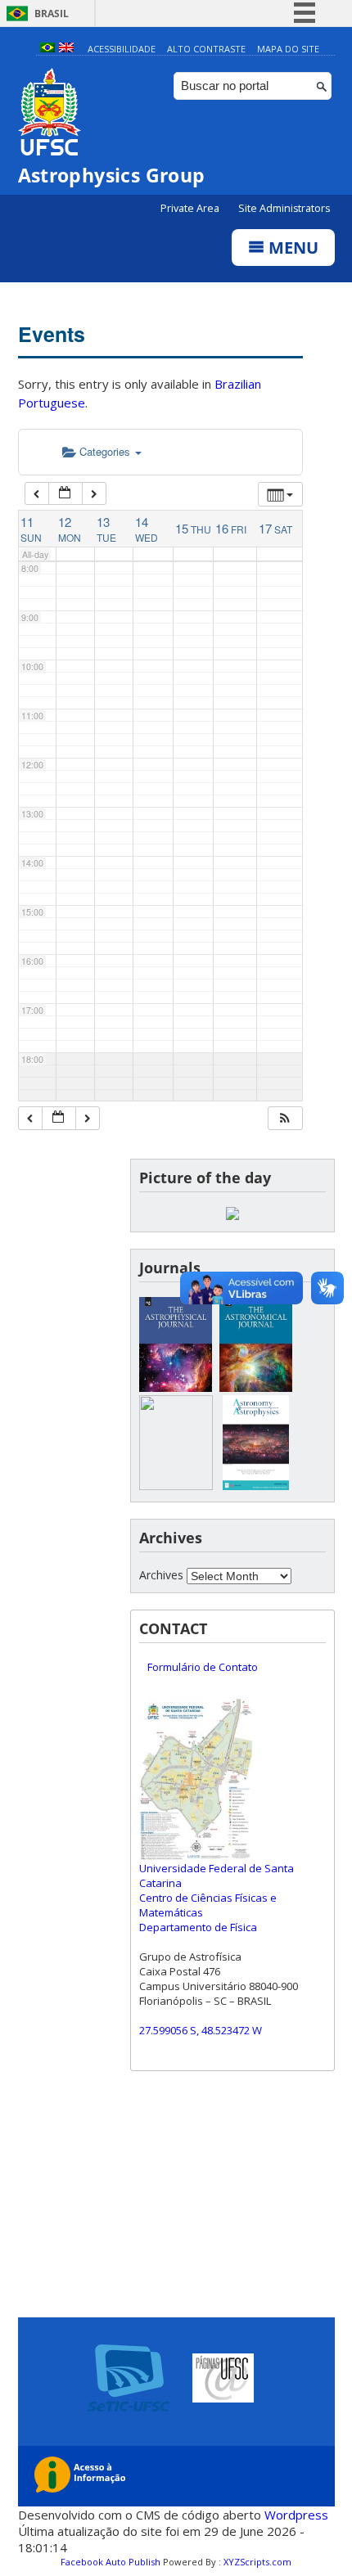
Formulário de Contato (203, 1667)
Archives (161, 1575)
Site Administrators (284, 208)
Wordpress (296, 2515)
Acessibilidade (122, 49)
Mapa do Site (288, 49)
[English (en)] (66, 49)
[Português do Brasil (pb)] (47, 49)
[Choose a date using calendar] (65, 494)
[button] (285, 1118)
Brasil (52, 14)
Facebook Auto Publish (111, 2562)
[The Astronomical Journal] (256, 1387)
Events (52, 334)
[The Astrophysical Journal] (176, 1387)
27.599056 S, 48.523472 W (201, 2030)
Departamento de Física (198, 1927)
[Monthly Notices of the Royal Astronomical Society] (176, 1486)
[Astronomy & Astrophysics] (256, 1486)
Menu (291, 248)
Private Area (191, 208)
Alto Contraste (206, 49)
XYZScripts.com (257, 2562)
